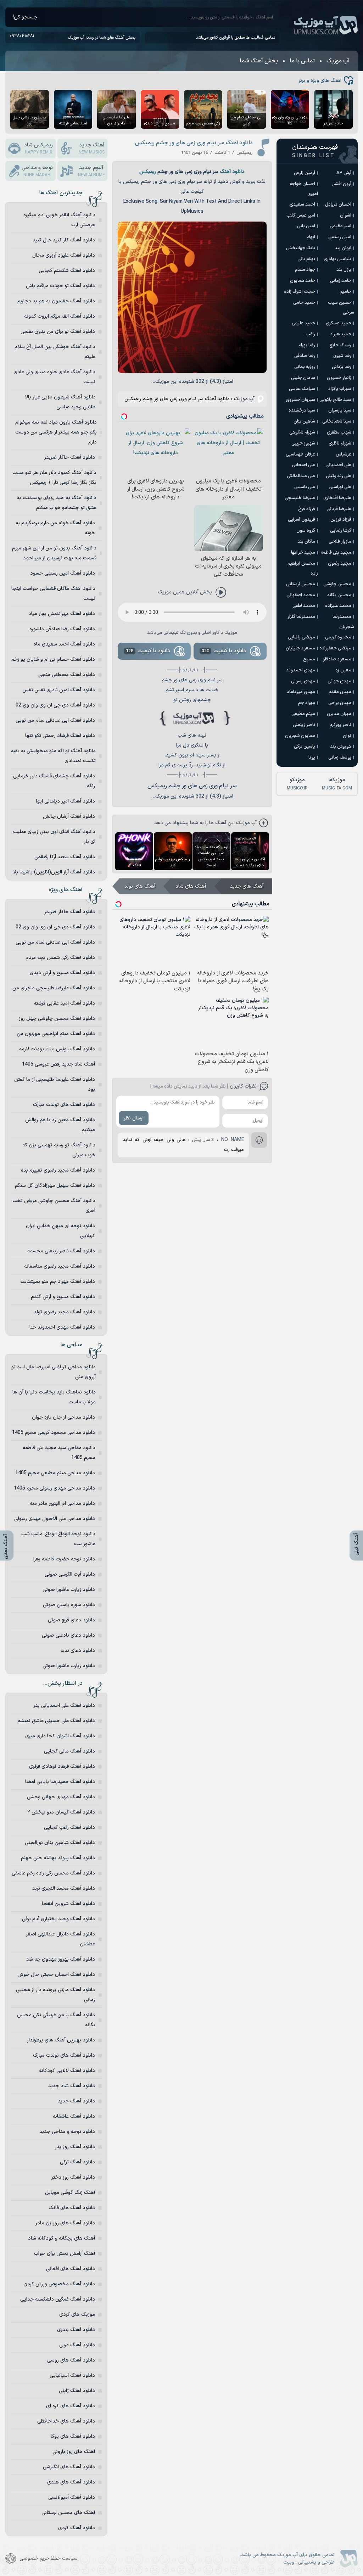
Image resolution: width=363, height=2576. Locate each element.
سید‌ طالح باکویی (335, 400)
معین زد (343, 670)
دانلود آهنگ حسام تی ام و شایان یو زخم (53, 660)
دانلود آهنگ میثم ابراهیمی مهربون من (56, 1034)
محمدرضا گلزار (301, 617)
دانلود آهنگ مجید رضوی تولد (64, 1312)
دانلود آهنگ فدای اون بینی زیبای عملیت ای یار (54, 837)
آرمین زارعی (305, 173)
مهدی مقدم (340, 692)
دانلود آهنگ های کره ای (71, 2406)
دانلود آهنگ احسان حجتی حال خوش (56, 1975)
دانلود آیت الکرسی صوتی (70, 1574)
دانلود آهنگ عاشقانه (74, 2116)
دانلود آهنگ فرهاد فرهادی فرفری (62, 1767)
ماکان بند (306, 542)
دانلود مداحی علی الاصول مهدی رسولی (55, 1519)
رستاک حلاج (340, 345)
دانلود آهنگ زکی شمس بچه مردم (60, 958)
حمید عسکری (339, 323)
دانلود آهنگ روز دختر (73, 2177)
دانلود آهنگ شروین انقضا (68, 1904)
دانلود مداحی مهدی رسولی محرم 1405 (54, 1488)
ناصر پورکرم (340, 725)
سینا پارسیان (340, 410)
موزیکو (297, 784)
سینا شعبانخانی (337, 421)
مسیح (309, 659)
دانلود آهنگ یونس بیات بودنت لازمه (57, 1049)
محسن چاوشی (337, 584)
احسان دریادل (338, 205)
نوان (347, 736)
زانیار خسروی (339, 378)
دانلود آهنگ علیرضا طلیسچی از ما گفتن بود (55, 1085)
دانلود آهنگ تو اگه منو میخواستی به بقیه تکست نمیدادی (53, 756)
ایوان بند (343, 248)
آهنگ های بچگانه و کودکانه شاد (62, 2238)
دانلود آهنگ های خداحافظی (66, 2421)
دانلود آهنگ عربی (77, 2345)
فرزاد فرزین (341, 520)
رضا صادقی (305, 356)
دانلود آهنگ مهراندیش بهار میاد (62, 614)
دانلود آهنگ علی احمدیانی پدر (64, 1706)
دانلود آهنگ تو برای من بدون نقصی (58, 332)
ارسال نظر (134, 1118)
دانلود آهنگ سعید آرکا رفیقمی (65, 857)
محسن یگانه (339, 595)
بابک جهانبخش (301, 248)
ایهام (311, 237)
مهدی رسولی (303, 681)
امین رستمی (340, 237)
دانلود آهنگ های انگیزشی (69, 2467)
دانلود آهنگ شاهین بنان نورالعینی (60, 1843)
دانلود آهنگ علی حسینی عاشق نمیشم (56, 1721)
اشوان (346, 216)
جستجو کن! (25, 17)
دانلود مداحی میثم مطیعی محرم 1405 (55, 1473)
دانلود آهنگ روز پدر (75, 2147)
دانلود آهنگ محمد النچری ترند (64, 1888)
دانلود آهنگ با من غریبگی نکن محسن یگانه (56, 2020)
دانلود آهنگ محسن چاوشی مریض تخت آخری (54, 1206)
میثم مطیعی (303, 714)
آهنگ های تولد (140, 886)
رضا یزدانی (342, 367)
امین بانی (306, 226)
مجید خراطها (303, 553)
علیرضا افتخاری (337, 498)
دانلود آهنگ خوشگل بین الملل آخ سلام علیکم (55, 352)
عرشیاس (344, 454)
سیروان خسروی (300, 400)
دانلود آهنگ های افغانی (71, 2269)
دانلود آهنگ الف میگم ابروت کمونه (60, 316)
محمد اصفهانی (301, 595)
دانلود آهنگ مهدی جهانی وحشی (61, 1797)
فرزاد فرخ (307, 509)
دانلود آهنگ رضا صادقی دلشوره (62, 629)
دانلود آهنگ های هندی (71, 2482)
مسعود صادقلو (337, 659)
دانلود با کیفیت (224, 651)
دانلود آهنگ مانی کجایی (69, 1751)
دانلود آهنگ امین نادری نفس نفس (59, 690)
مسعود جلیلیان (300, 648)
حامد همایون (303, 281)
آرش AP (344, 173)
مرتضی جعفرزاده (335, 648)
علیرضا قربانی (339, 509)
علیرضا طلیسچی (300, 498)
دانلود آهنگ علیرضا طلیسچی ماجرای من (54, 988)
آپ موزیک (326, 26)
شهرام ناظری (340, 443)
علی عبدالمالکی (301, 476)
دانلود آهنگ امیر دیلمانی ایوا (66, 801)
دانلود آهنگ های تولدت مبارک (64, 1105)
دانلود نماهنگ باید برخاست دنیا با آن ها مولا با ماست (54, 1397)
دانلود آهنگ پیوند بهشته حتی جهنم (58, 1858)
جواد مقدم (305, 270)
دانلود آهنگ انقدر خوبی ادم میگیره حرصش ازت (59, 220)
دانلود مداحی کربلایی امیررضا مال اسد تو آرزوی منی (54, 1372)
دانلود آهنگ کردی (77, 2528)
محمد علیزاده (338, 606)
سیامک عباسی (302, 389)
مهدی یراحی (340, 703)
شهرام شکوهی (302, 432)
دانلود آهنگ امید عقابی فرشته (64, 1003)
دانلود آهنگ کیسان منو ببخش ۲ (61, 1812)
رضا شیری (342, 356)
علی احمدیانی (338, 465)
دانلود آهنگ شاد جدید (72, 2086)
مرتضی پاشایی (301, 637)
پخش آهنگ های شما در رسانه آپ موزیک (102, 38)
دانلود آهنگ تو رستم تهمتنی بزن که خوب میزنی (59, 1150)
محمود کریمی (338, 637)
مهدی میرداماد (301, 692)
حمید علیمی (303, 323)
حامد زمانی (341, 281)
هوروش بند (341, 747)
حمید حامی (304, 303)
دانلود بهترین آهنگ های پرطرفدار (61, 2040)
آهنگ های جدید (247, 886)
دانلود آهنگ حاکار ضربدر (70, 457)
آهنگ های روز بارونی (74, 2452)
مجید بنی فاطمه (336, 553)
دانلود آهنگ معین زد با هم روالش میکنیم (60, 1125)
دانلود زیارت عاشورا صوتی (69, 1590)
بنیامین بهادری (337, 259)
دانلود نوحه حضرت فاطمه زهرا (64, 1559)
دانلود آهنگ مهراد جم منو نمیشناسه (58, 1282)
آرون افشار (342, 184)
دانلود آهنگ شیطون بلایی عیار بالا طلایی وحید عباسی (60, 402)
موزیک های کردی (77, 2315)
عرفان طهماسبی (300, 454)
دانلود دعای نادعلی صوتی (68, 1635)
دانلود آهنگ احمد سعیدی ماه (64, 644)
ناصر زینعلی (304, 725)
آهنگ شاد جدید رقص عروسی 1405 (58, 1064)
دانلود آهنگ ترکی (77, 2162)
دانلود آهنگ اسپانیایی (72, 2376)
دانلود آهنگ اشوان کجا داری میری (60, 1736)
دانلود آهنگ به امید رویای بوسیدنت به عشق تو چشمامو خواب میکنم (57, 503)
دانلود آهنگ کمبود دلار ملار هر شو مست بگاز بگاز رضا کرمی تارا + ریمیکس (54, 478)
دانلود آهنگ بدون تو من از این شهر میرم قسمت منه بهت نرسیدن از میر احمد (54, 553)
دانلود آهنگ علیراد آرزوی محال (64, 255)
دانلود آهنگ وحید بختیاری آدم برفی (58, 1919)
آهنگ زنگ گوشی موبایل (70, 2193)
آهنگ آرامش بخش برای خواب (65, 2254)
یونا (312, 758)
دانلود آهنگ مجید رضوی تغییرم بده (58, 1170)
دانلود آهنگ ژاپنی (77, 2391)
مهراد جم (307, 703)
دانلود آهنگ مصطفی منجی (67, 675)
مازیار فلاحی (340, 542)
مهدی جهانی (339, 681)
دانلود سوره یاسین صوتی (69, 1605)
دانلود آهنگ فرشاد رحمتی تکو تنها (60, 736)
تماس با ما (302, 61)
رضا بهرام (307, 345)
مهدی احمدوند (301, 670)
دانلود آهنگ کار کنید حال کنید (64, 240)
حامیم (345, 292)
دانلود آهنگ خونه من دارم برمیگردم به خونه (55, 528)
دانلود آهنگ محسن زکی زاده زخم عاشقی (53, 1873)
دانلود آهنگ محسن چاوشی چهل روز (57, 1019)
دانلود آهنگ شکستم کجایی (67, 271)
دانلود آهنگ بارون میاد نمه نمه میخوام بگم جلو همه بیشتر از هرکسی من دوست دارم (56, 432)
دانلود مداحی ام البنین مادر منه (62, 1504)
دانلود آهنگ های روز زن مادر (65, 2223)
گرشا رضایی (341, 531)
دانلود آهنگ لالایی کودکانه (67, 2071)
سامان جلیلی (303, 378)
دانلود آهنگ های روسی (71, 2360)
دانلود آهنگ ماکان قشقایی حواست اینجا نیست (53, 594)
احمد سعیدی (302, 205)
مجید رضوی (340, 564)
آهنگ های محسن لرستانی (68, 2513)
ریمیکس (148, 172)
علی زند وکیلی (339, 476)
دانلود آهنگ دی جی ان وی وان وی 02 (55, 705)
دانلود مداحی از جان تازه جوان (63, 1417)
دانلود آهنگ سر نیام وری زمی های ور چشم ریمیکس (194, 143)
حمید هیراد (341, 334)
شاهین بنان (304, 421)
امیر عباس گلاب (301, 216)
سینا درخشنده (302, 410)
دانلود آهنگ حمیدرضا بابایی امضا (60, 1782)
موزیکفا (337, 784)
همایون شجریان (300, 736)
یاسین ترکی (305, 747)
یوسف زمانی (340, 758)
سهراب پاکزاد (340, 389)
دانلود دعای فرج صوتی (71, 1620)
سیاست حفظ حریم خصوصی (49, 2558)
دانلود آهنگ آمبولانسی (72, 2497)
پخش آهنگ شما (259, 61)
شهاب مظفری (339, 432)
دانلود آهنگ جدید (76, 2101)
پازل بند (344, 270)
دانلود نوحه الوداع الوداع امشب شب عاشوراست (58, 1539)
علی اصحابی (303, 465)
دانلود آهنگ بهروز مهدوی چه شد (61, 1959)
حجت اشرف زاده (300, 292)
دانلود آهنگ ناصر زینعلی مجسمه (61, 1251)
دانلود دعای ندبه (78, 1651)
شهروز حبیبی (303, 443)
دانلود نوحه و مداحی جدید (67, 2132)
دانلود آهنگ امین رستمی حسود (63, 573)
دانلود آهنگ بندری (76, 2330)
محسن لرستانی (301, 584)
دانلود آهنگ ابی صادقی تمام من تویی (55, 720)
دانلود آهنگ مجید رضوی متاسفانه (60, 1266)
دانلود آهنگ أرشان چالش (69, 817)
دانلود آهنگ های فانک (72, 2208)
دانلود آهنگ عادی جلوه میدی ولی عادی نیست (54, 377)
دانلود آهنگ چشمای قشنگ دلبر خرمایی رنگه (54, 781)
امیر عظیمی (340, 226)
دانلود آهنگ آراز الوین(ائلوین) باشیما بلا (54, 872)
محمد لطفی (304, 606)
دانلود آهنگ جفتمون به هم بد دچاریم (56, 301)
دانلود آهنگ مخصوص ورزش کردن (59, 2284)
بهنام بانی (306, 259)
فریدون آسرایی (301, 520)
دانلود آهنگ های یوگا (73, 2437)
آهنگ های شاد (191, 886)
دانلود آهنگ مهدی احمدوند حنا (62, 1327)
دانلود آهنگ (232, 172)
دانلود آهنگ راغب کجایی (69, 1828)
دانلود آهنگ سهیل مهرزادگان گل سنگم (55, 1186)
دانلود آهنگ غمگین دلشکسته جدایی (58, 2299)
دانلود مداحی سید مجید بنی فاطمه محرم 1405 (59, 1453)
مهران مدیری (339, 714)
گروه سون (306, 531)
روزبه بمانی (305, 367)
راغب (310, 334)
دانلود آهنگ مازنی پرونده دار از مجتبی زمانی (55, 1995)
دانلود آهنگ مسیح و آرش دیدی (62, 973)
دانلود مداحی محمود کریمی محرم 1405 (54, 1433)
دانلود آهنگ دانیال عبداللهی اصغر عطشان (60, 1939)
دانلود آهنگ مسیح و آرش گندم (63, 1297)
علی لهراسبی (340, 487)
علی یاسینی (305, 487)
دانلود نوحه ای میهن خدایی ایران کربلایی (60, 1231)
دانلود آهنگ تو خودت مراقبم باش (60, 286)
